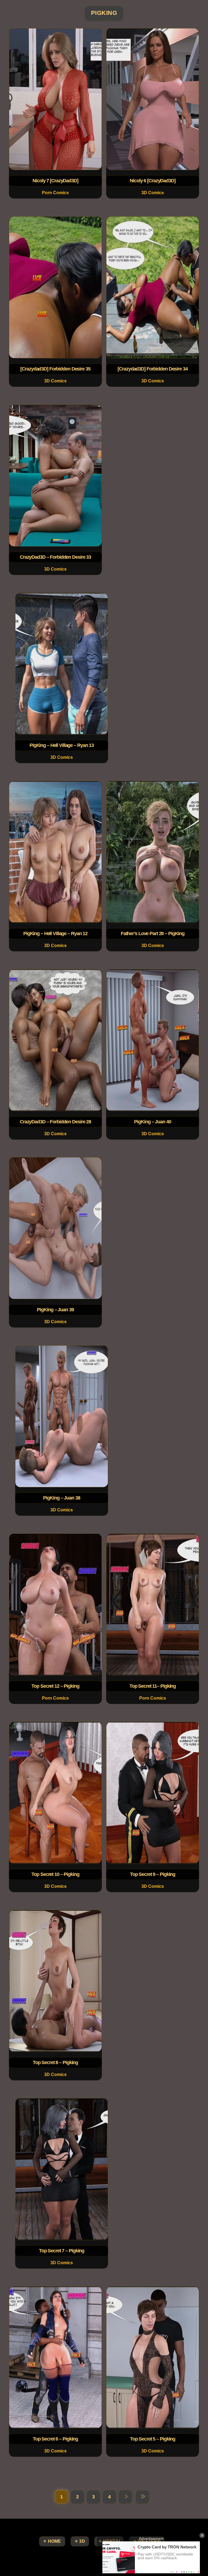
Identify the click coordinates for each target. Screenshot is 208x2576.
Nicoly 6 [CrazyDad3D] (152, 181)
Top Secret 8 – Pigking (55, 2062)
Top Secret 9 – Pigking (153, 1874)
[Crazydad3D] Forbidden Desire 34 (152, 369)
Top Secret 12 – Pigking (55, 1686)
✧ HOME (52, 2541)
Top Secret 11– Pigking (153, 1686)
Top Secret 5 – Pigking (153, 2439)
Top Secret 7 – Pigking (61, 2251)
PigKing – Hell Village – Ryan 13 (61, 745)
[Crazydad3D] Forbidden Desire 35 (55, 369)
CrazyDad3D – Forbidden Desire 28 (55, 1121)
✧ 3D (80, 2541)
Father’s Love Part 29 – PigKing (153, 933)
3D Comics (153, 193)
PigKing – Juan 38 (61, 1498)
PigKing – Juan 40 (152, 1121)
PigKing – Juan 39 (56, 1310)
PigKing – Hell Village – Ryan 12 (55, 933)
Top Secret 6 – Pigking (55, 2439)
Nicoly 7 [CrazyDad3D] (55, 181)
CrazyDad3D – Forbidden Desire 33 (55, 557)
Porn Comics (55, 193)
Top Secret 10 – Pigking (55, 1874)
